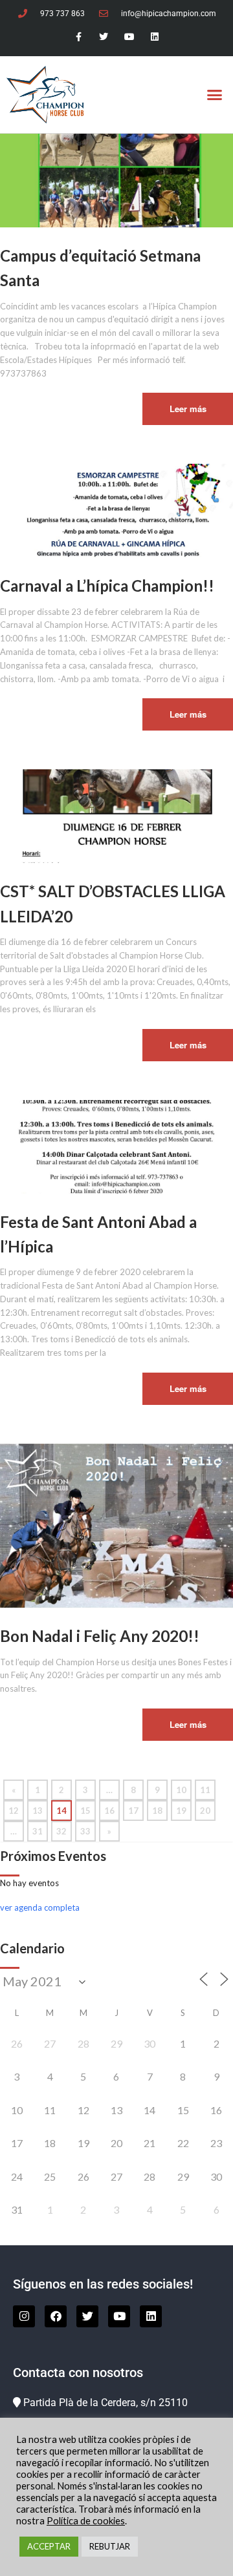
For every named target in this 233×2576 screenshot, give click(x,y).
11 (205, 1790)
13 (38, 1811)
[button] (215, 95)
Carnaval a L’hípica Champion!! (107, 586)
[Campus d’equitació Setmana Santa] (116, 180)
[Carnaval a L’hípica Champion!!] (116, 510)
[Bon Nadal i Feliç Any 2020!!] (116, 1524)
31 (38, 1831)
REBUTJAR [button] (110, 2546)
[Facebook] (56, 2316)
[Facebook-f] (79, 37)
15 (85, 1811)
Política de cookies (86, 2521)
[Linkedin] (154, 37)
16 (109, 1811)
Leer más (188, 409)
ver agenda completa (40, 1907)
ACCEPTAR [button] (49, 2546)
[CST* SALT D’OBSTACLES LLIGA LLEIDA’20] (116, 815)
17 (133, 1811)
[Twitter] (104, 37)
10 (181, 1790)
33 (85, 1831)
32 (61, 1831)
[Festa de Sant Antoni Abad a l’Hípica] (116, 1145)
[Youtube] (129, 37)
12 (14, 1811)
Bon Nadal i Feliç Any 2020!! (100, 1636)
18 (157, 1811)
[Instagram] (24, 2316)
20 (205, 1811)
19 (181, 1811)
